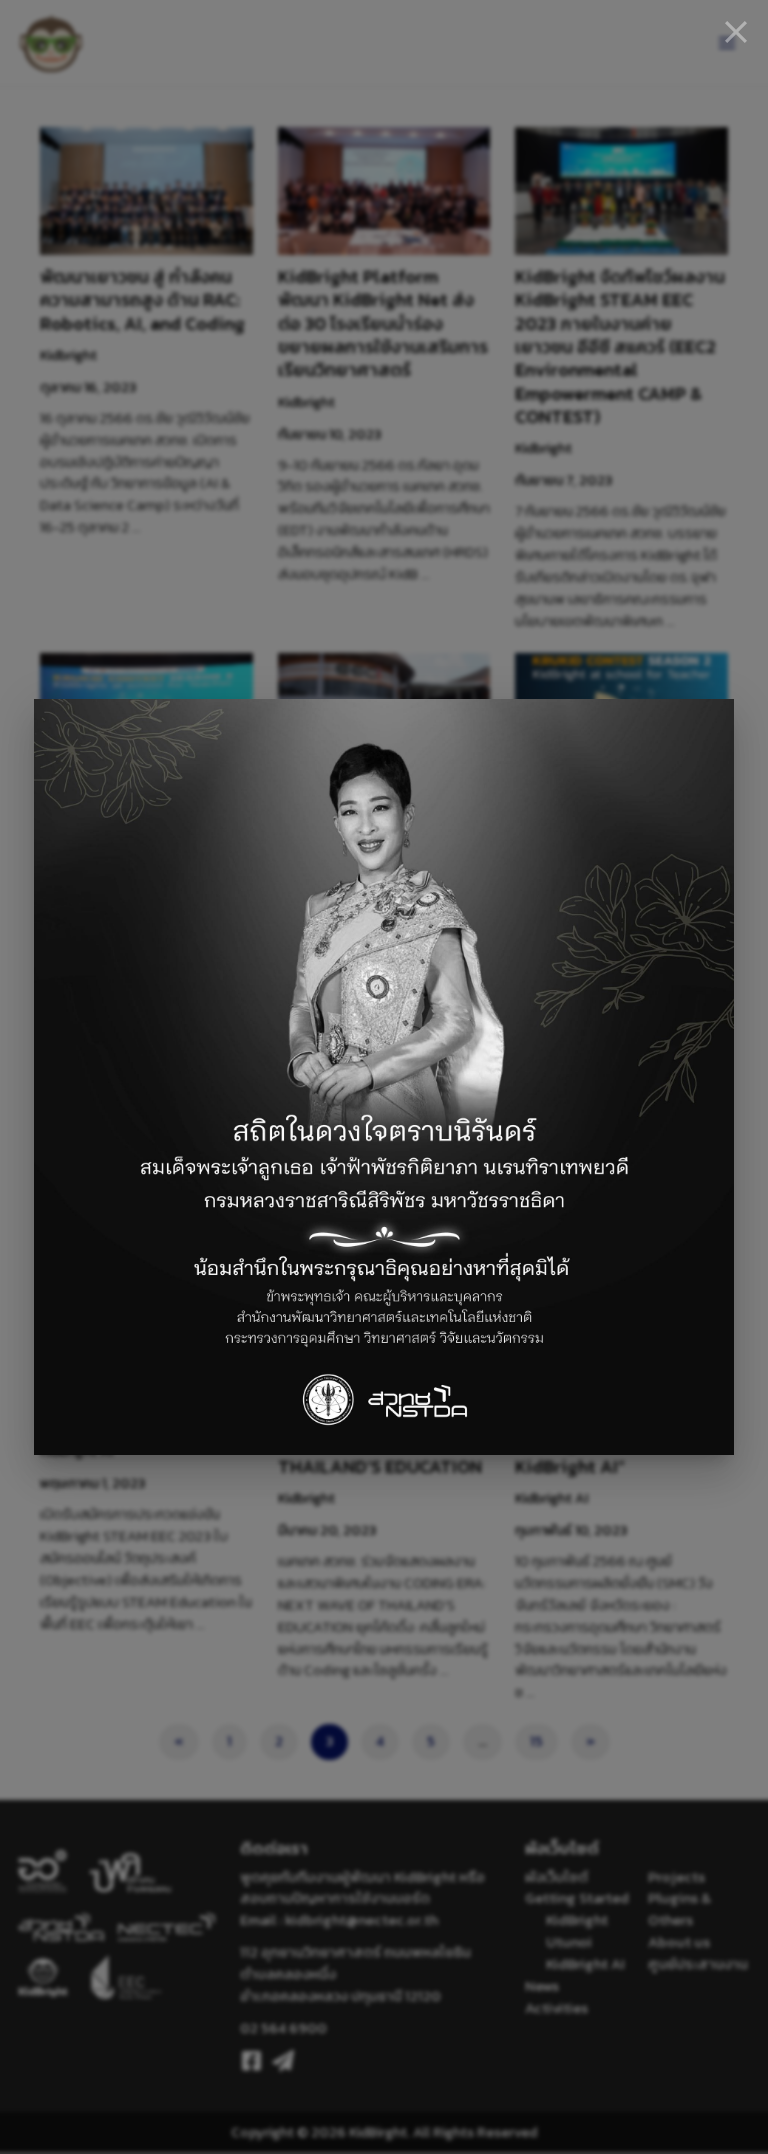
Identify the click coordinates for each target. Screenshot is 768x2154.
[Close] (736, 32)
